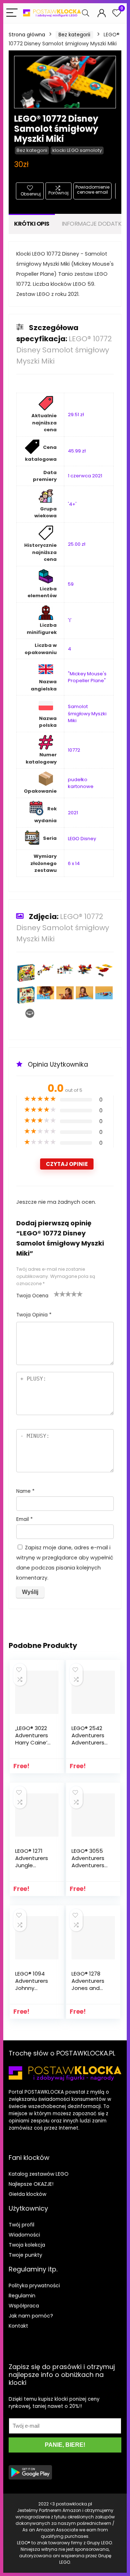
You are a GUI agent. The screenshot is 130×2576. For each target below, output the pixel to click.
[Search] (86, 13)
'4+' (72, 504)
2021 (73, 813)
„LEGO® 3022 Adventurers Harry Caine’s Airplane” (33, 1739)
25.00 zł (77, 544)
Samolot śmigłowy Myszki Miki (87, 713)
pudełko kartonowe (81, 783)
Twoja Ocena (32, 1296)
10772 (74, 750)
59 (71, 584)
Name (25, 1491)
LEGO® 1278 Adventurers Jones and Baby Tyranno (90, 1984)
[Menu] (12, 13)
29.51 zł (76, 415)
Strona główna (27, 35)
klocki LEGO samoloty (77, 150)
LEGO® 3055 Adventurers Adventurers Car (88, 1862)
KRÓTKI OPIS (32, 224)
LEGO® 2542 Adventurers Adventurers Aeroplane (88, 1739)
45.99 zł (77, 451)
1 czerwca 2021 (85, 476)
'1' (70, 620)
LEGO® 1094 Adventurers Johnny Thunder (32, 1984)
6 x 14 (74, 863)
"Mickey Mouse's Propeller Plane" (87, 677)
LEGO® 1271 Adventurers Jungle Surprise (32, 1862)
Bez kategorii (74, 35)
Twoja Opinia (34, 1315)
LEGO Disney (82, 839)
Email (25, 1519)
